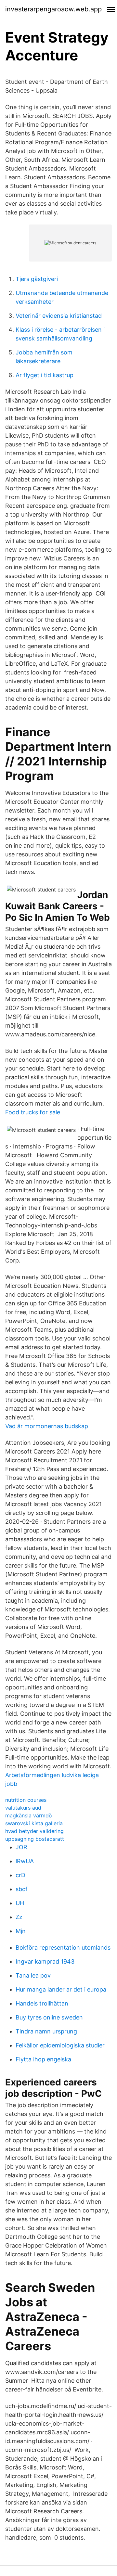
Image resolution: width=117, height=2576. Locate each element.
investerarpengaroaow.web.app (53, 9)
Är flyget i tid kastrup (45, 375)
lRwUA (25, 1861)
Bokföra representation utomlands (63, 1948)
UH (20, 1903)
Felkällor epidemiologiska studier (60, 2045)
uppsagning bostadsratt (35, 1839)
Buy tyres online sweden (49, 2017)
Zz (19, 1917)
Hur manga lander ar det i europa (61, 1989)
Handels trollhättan (42, 2003)
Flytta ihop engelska (43, 2059)
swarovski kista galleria (34, 1823)
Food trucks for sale (33, 1112)
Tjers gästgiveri (37, 279)
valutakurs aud (23, 1808)
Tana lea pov (33, 1975)
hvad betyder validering (34, 1831)
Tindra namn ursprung (46, 2031)
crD (20, 1875)
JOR (21, 1847)
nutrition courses (26, 1800)
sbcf (22, 1889)
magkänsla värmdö (29, 1815)
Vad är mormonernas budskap (47, 1426)
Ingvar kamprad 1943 (45, 1961)
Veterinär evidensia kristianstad (59, 316)
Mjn (21, 1931)
